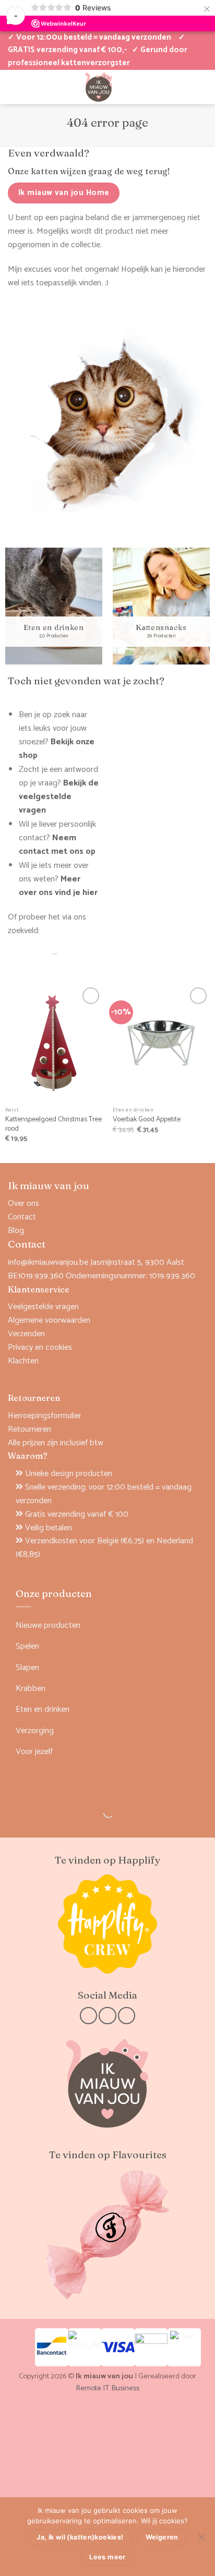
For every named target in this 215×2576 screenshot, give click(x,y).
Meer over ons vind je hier (58, 886)
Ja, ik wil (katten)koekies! (80, 2537)
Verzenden (26, 1334)
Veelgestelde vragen (43, 1307)
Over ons (23, 1204)
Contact (22, 1217)
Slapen (27, 1668)
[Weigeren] (201, 2540)
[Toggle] (193, 1647)
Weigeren (162, 2537)
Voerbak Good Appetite (147, 1120)
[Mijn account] (13, 87)
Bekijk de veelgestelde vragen (59, 797)
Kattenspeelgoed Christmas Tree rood (53, 1124)
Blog (16, 1231)
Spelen (27, 1646)
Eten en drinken (43, 1709)
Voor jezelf (34, 1752)
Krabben (31, 1689)
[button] (166, 87)
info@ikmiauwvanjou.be (48, 1262)
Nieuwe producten (48, 1625)
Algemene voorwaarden (49, 1320)
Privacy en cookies (40, 1347)
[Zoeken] (46, 959)
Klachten (23, 1361)
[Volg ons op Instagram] (107, 2016)
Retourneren (29, 1429)
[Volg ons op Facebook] (88, 2016)
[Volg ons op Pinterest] (127, 2016)
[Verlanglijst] (31, 87)
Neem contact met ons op (57, 845)
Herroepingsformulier (45, 1416)
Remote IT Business (107, 2388)
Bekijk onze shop (57, 749)
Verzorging (35, 1731)
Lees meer (107, 2557)
